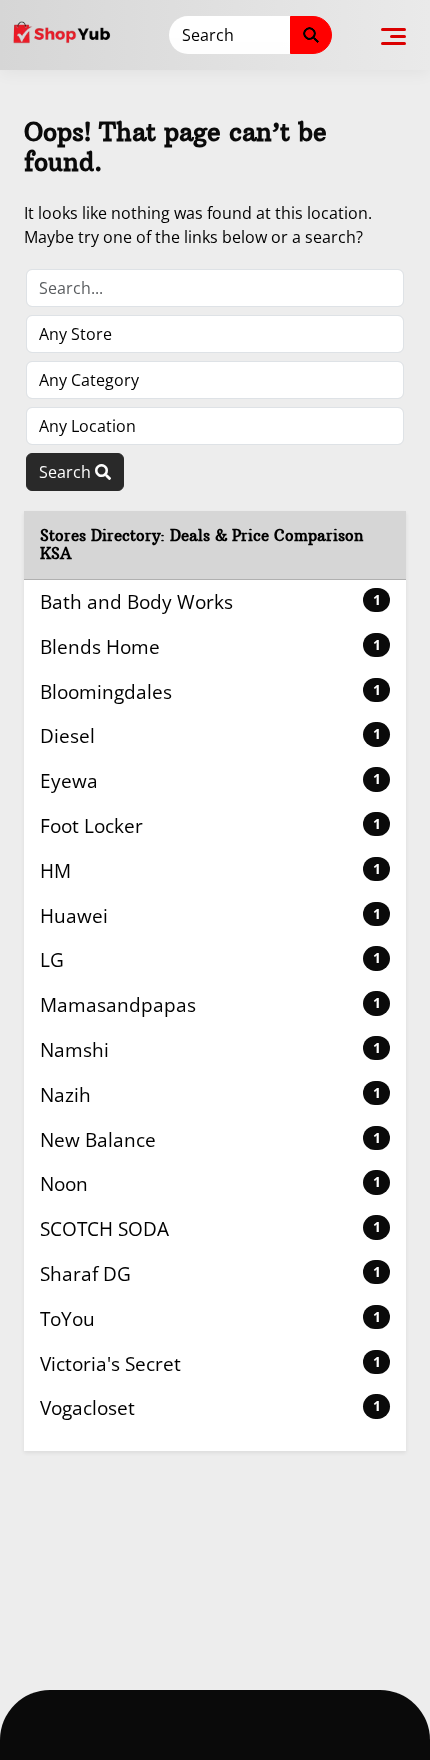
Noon (210, 1183)
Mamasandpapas (210, 1004)
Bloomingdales (210, 691)
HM (210, 870)
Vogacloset (210, 1407)
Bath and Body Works (210, 601)
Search (67, 472)
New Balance (210, 1139)
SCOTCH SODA (210, 1228)
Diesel (210, 735)
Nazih (210, 1094)
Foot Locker (210, 825)
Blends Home (210, 646)
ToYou (210, 1318)
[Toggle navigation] (393, 35)
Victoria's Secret (210, 1363)
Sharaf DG (210, 1273)
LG (210, 959)
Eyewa (210, 780)
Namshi (210, 1049)
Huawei (210, 915)
